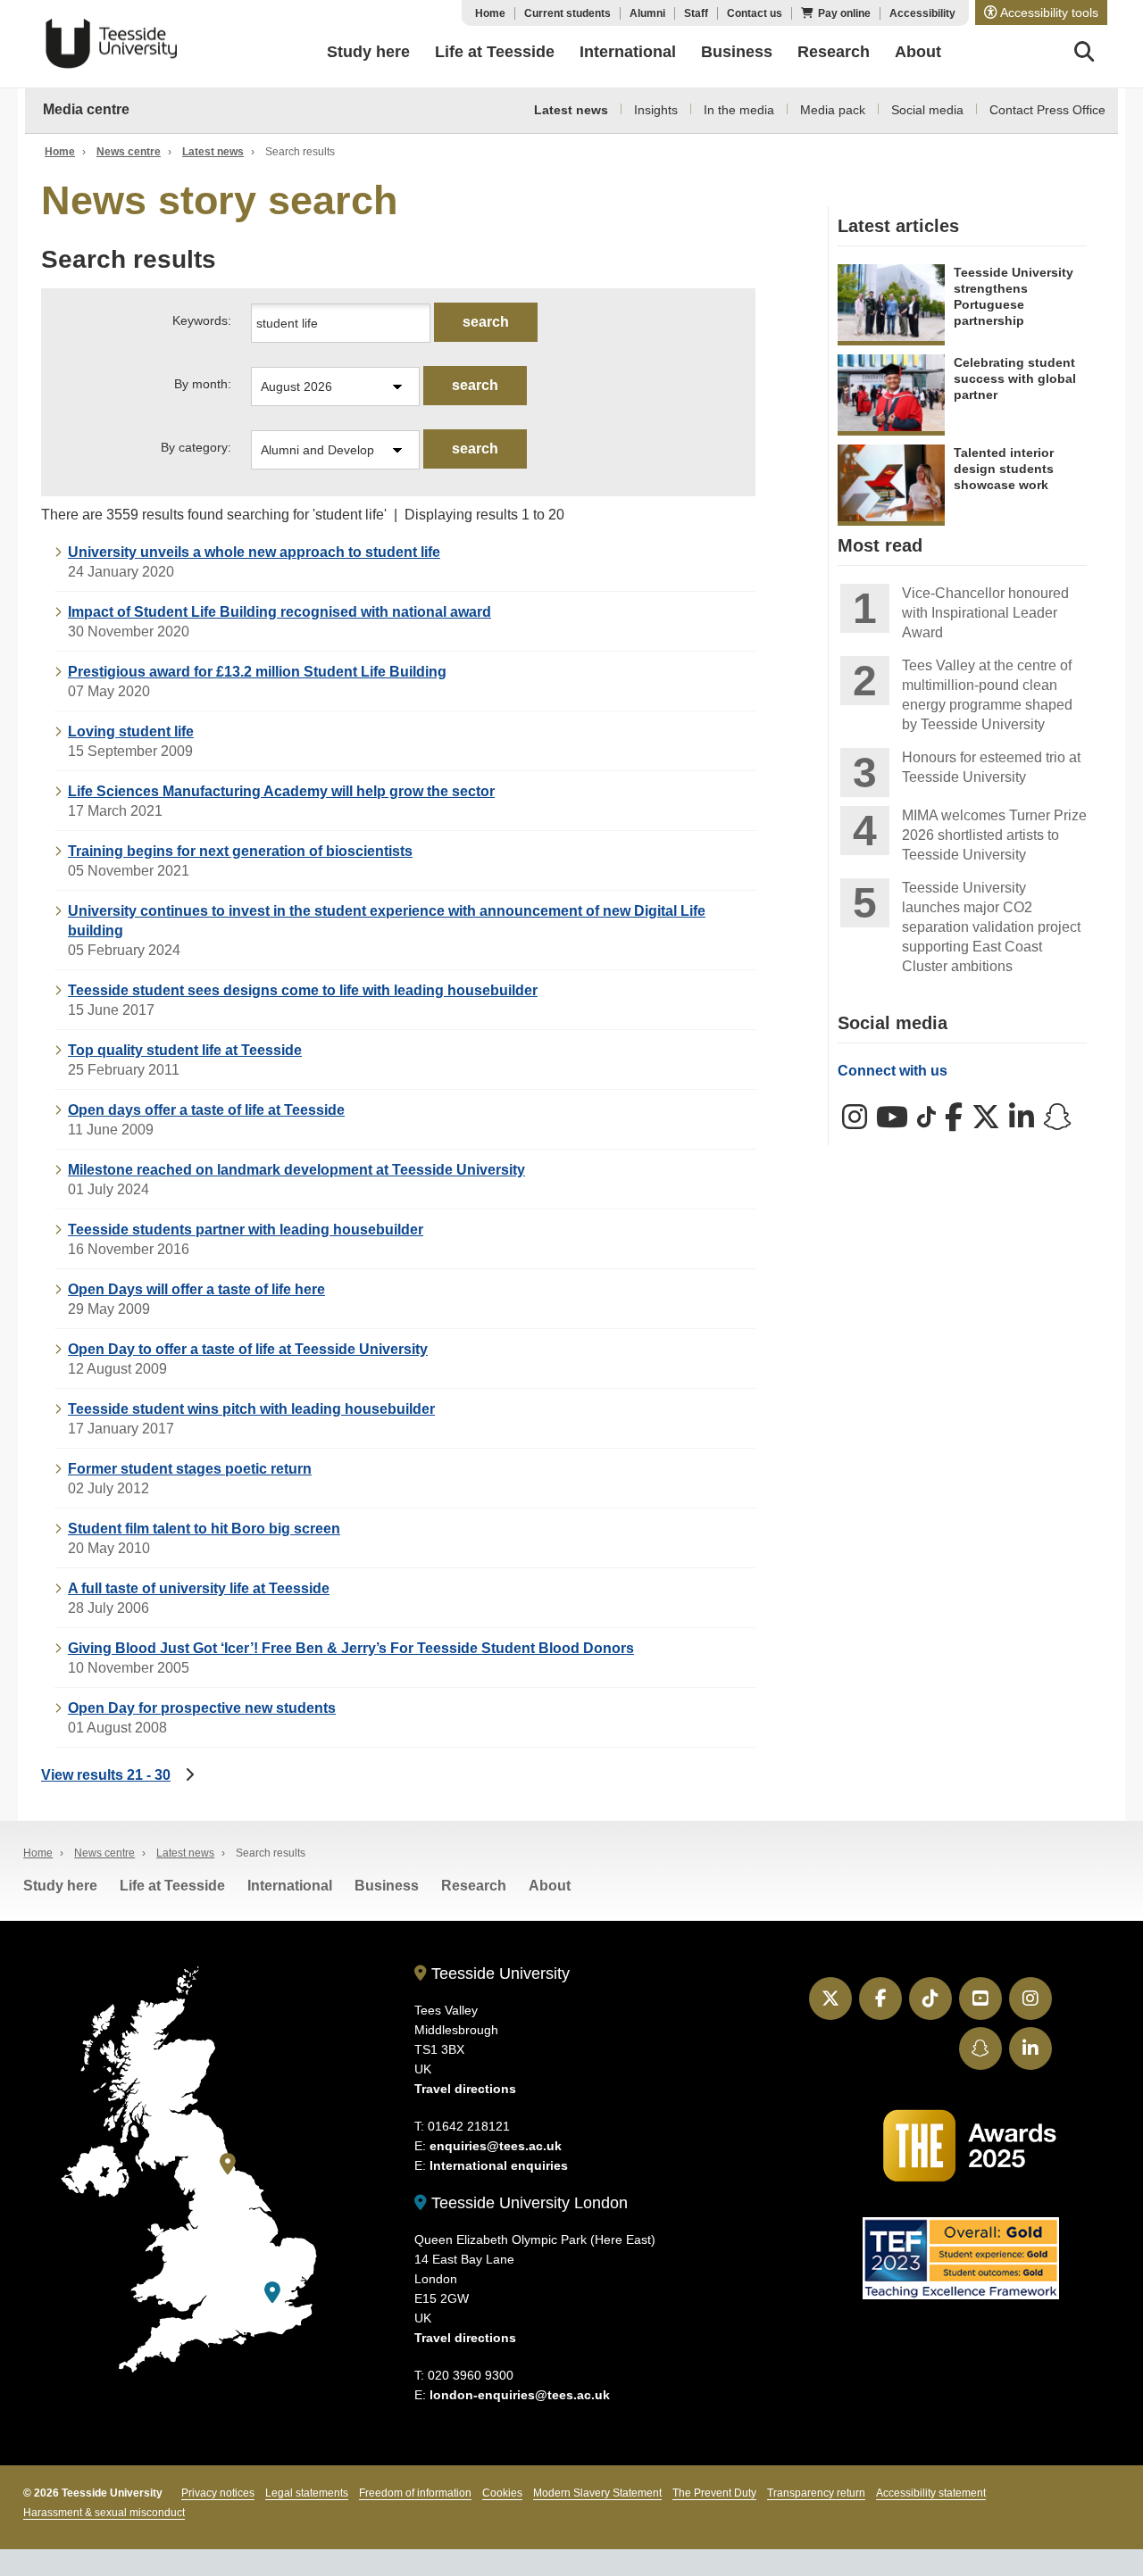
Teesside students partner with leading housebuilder (246, 1230)
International (290, 1886)
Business (387, 1886)
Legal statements (307, 2493)
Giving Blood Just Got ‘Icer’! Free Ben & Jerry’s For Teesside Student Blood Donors (351, 1648)
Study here (60, 1886)
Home (490, 13)
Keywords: (202, 320)
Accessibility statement (931, 2493)
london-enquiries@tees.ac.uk (520, 2395)
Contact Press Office (1047, 110)
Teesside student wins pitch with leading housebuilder (251, 1409)
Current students (567, 13)
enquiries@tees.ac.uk (496, 2146)
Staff (696, 13)
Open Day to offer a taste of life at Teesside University (248, 1349)
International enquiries (499, 2165)
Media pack (833, 110)
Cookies (502, 2493)
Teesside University (112, 44)
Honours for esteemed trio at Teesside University (991, 767)
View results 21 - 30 (106, 1775)
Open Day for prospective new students (202, 1708)
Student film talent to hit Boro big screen (204, 1529)
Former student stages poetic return (190, 1469)
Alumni (647, 13)
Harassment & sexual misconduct (104, 2513)
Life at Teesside (172, 1886)
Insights (656, 110)
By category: (196, 447)
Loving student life (131, 731)
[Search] (1085, 54)
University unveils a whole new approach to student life (254, 552)
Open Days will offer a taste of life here (196, 1289)
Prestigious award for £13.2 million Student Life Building (257, 672)
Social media (927, 110)
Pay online (844, 13)
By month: (203, 384)
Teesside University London (527, 2203)
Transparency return (816, 2493)
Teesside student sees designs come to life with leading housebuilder (303, 990)
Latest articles (898, 226)
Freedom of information (415, 2493)
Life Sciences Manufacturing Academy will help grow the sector (281, 791)
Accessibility (922, 13)
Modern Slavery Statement (597, 2493)
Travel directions (465, 2089)
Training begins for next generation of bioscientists (240, 851)
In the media (739, 110)
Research (474, 1886)
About (550, 1886)
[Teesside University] (228, 2164)
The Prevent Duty (714, 2493)
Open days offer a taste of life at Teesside (206, 1110)
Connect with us (893, 1071)
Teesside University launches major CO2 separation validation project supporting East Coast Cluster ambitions (991, 927)
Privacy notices (218, 2493)
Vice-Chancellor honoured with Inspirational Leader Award (985, 613)
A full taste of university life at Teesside (199, 1588)
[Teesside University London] (272, 2293)
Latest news (571, 110)
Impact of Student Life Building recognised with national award (279, 612)
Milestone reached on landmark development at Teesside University (296, 1170)
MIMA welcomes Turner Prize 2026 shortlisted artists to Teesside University (994, 835)
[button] (1041, 12)
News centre (129, 152)
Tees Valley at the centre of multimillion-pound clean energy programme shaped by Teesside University (987, 695)
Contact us (755, 13)
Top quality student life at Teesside (185, 1050)
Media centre (86, 109)
